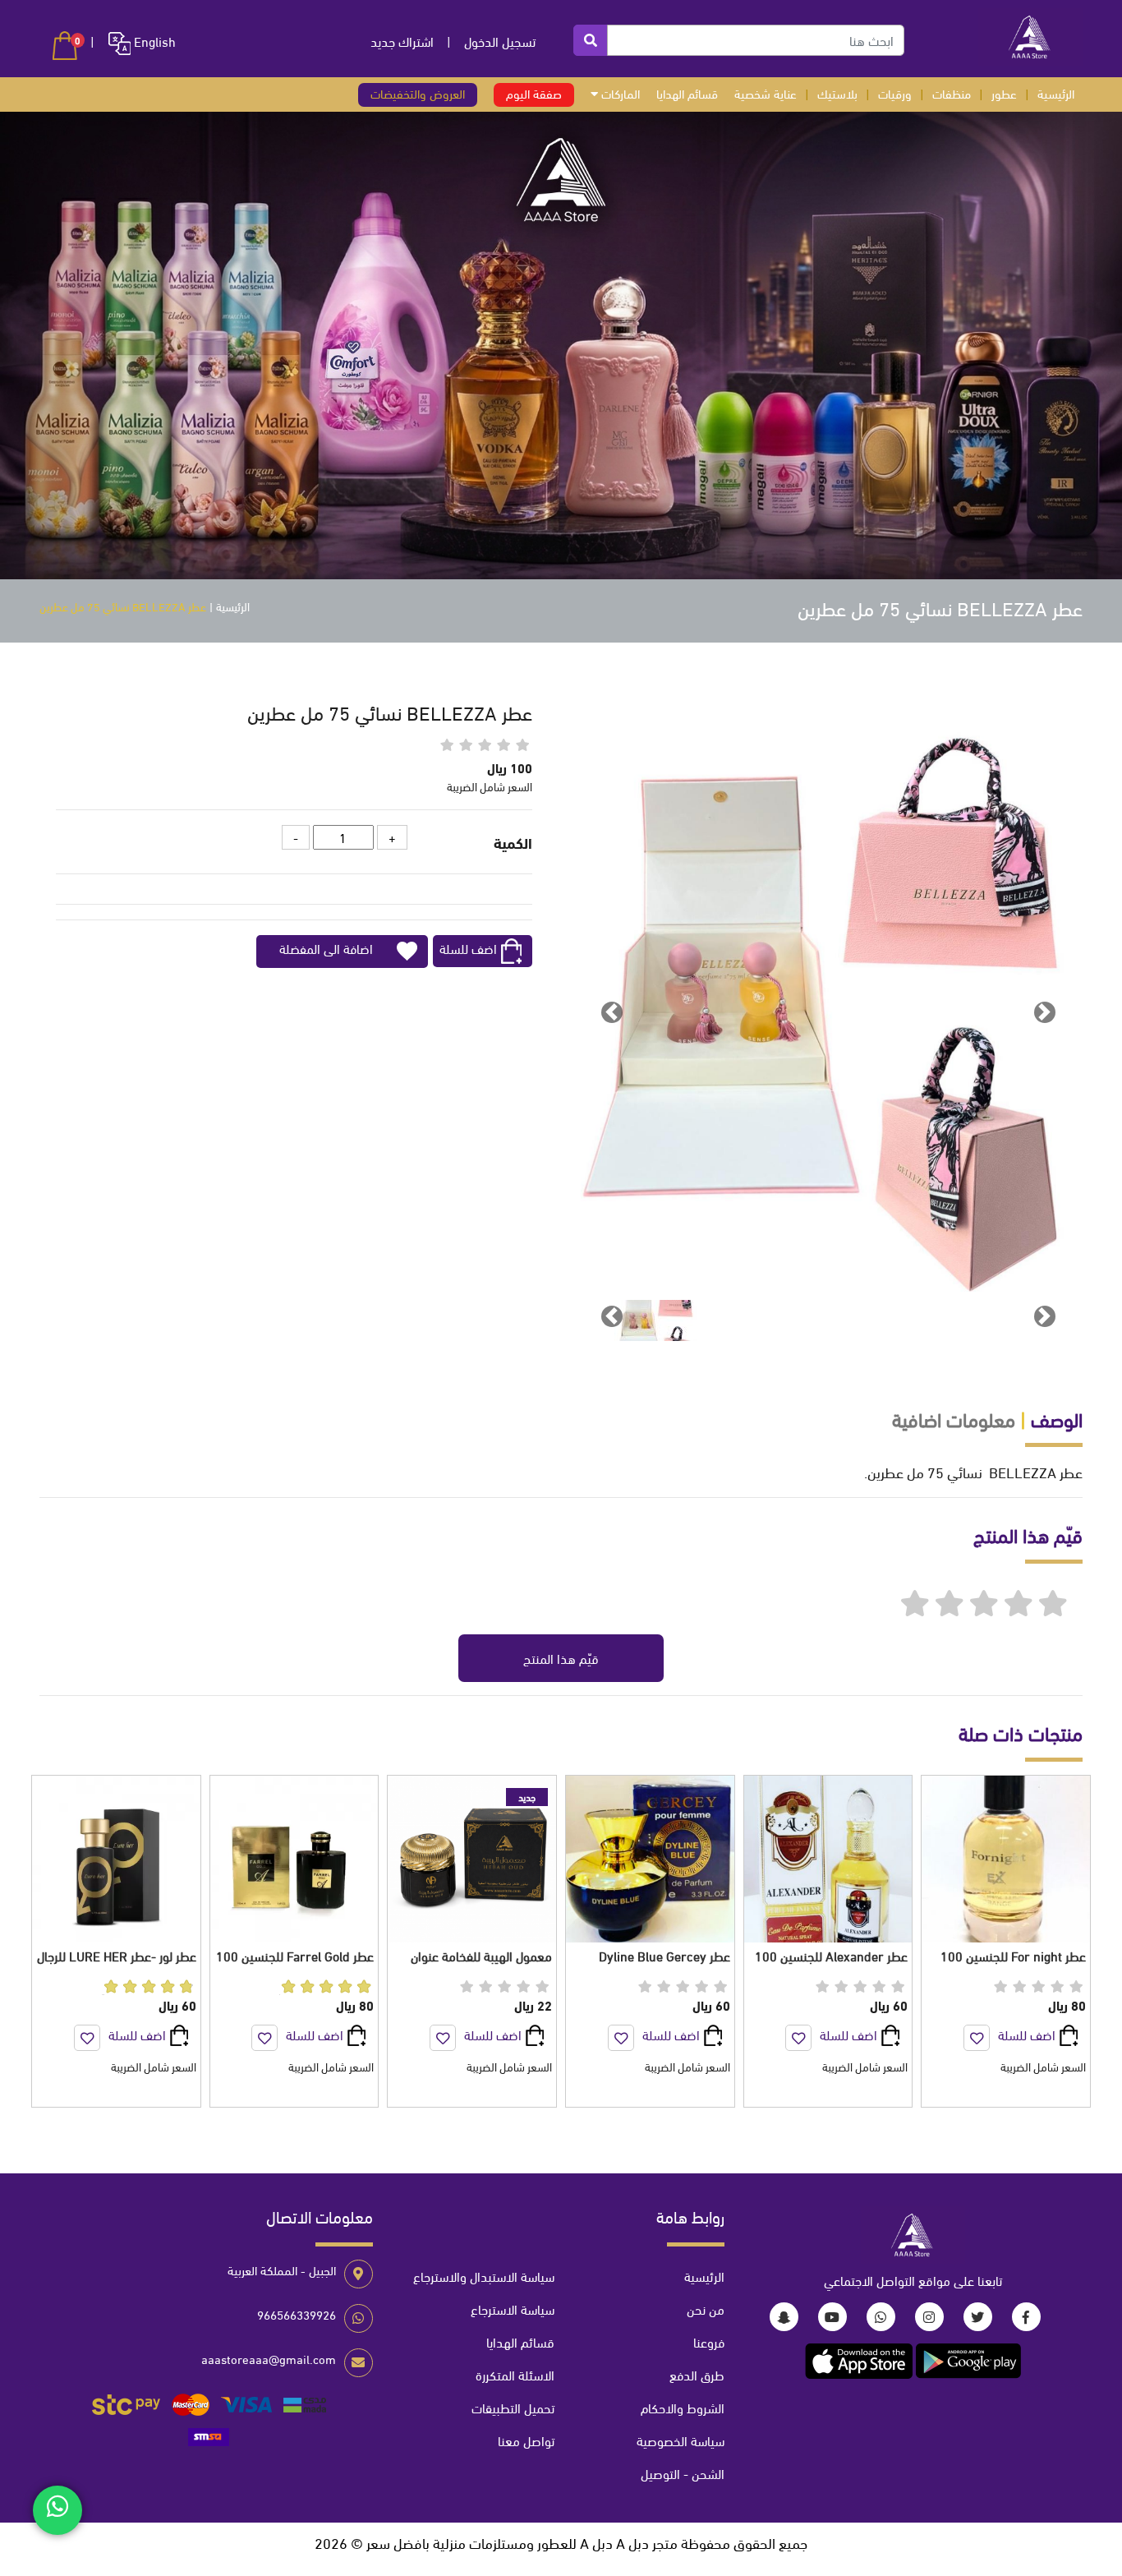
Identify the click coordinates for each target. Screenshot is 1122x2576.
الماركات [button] (619, 93)
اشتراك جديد (402, 41)
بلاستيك (837, 93)
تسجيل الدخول (500, 41)
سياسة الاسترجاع (513, 2309)
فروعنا (709, 2341)
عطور (1004, 93)
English (153, 41)
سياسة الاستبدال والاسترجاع (484, 2276)
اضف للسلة (468, 948)
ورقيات (895, 93)
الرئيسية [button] (1056, 93)
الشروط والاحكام (683, 2407)
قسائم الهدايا (687, 93)
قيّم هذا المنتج (561, 1658)
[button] (65, 46)
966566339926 (297, 2314)
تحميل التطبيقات (513, 2407)
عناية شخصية (766, 93)
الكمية (513, 842)
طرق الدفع (697, 2374)
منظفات (952, 93)
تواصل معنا (526, 2440)
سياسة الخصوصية (681, 2440)
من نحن (706, 2309)
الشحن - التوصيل (683, 2473)
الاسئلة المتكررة (515, 2374)
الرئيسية (233, 606)
